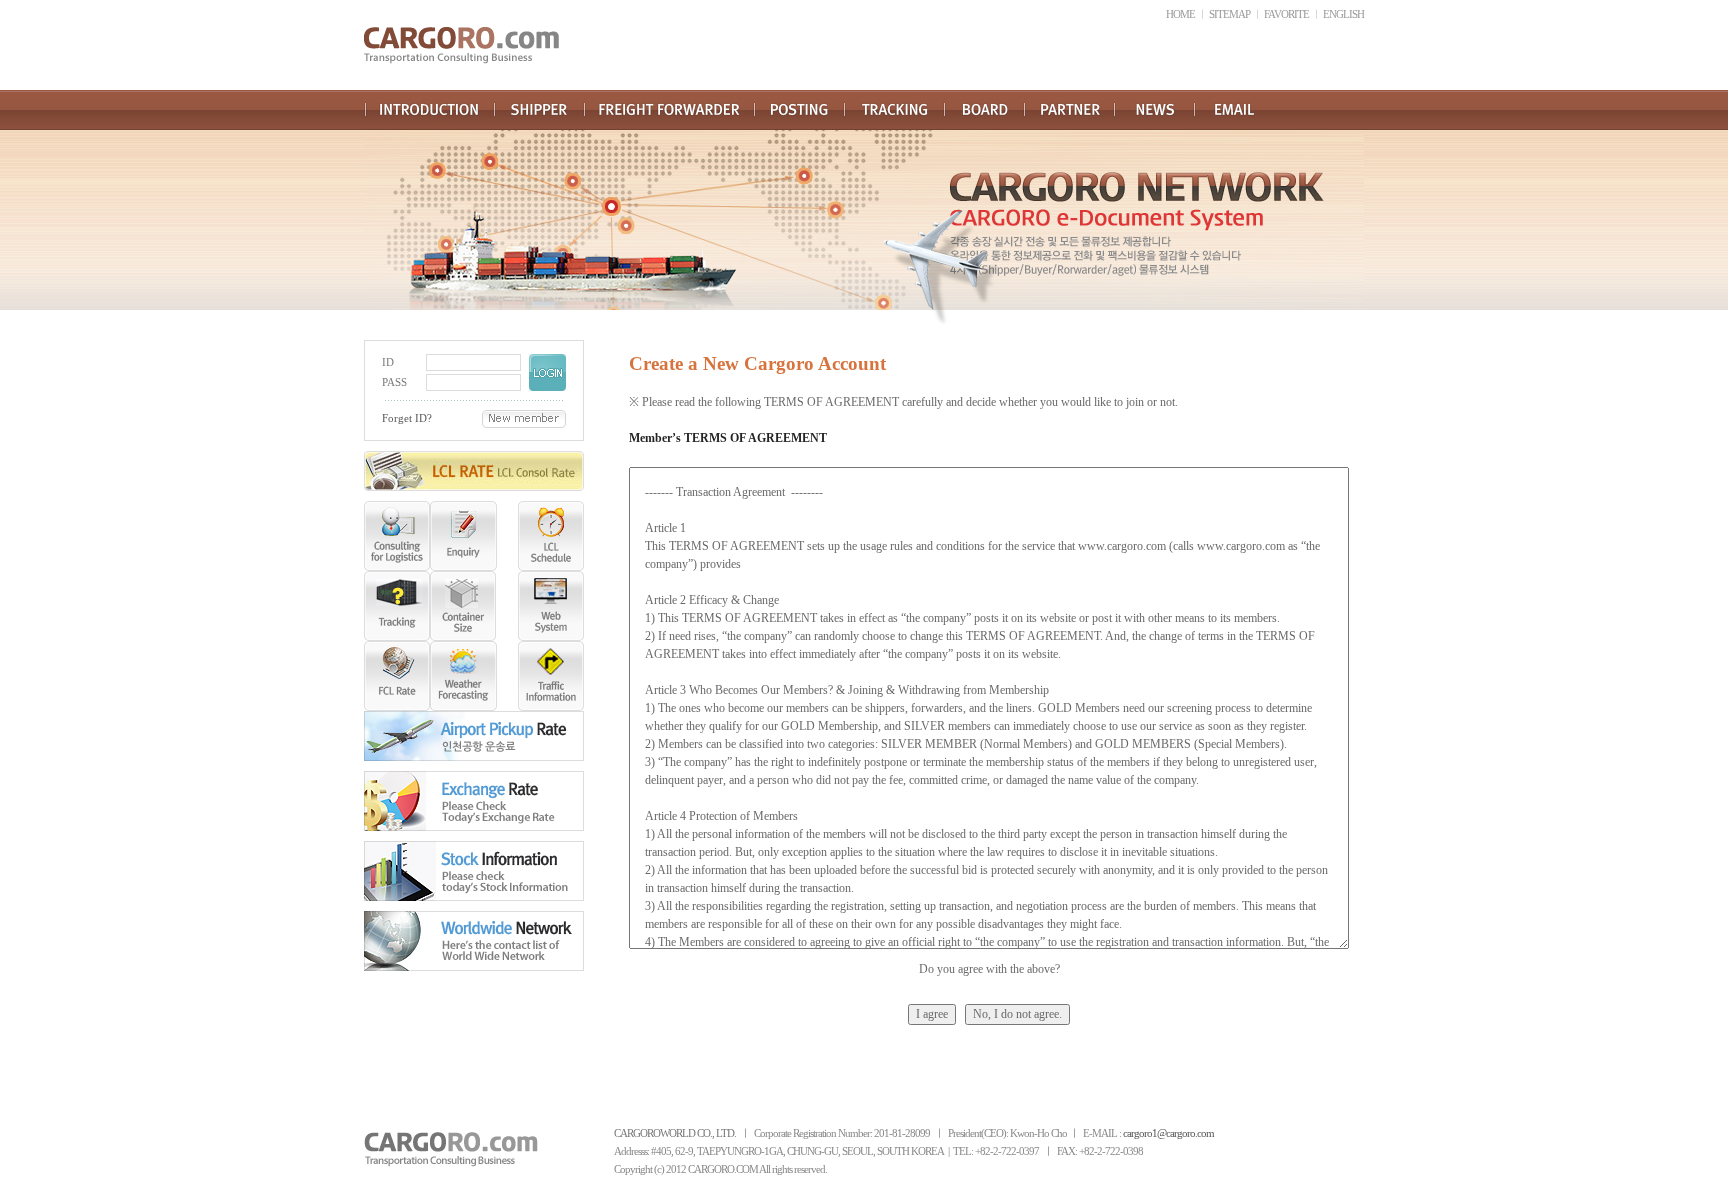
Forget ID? (407, 418)
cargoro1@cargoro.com (1168, 1133)
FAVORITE (1286, 14)
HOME (1180, 14)
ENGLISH (1343, 14)
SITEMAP (1229, 14)
